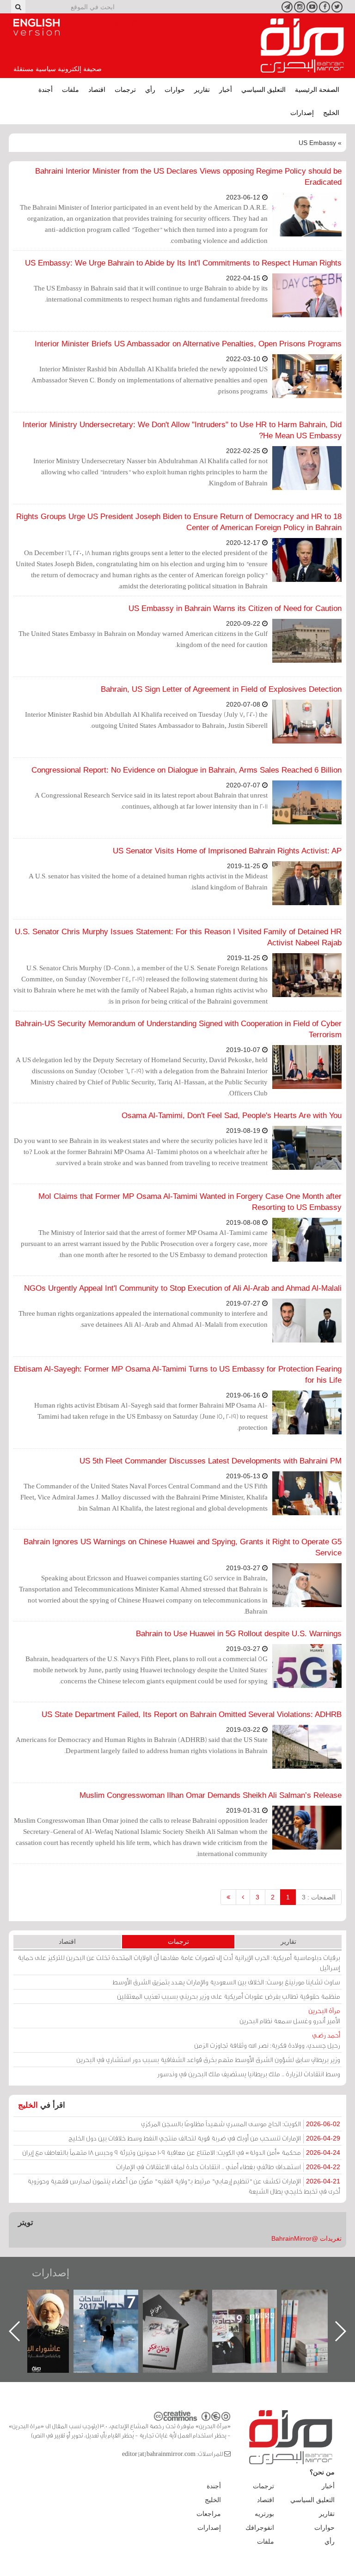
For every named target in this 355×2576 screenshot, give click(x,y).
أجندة (46, 90)
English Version (37, 27)
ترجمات (125, 90)
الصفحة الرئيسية (317, 90)
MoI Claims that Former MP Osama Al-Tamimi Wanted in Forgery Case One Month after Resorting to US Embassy (190, 1202)
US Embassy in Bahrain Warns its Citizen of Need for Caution (235, 608)
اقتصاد (97, 90)
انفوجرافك (260, 2528)
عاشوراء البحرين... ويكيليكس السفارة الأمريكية (115, 2311)
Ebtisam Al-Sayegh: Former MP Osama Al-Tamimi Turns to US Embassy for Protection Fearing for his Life (178, 1375)
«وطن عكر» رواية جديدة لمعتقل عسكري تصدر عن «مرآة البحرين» (254, 2316)
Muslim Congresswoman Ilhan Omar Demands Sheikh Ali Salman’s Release (211, 1795)
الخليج (331, 113)
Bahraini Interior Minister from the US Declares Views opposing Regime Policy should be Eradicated (188, 177)
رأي (150, 90)
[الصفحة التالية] (243, 1897)
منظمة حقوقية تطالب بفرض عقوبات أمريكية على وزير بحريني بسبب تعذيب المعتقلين (229, 1996)
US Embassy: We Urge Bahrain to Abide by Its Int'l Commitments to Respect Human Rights (183, 263)
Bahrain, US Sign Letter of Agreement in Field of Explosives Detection (221, 689)
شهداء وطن (46, 2300)
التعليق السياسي (263, 90)
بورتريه (264, 2514)
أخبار (226, 90)
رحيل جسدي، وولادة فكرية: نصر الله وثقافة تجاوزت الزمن (267, 2040)
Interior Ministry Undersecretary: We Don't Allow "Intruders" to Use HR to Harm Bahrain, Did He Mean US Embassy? (182, 430)
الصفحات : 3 (319, 1897)
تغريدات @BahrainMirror (306, 2238)
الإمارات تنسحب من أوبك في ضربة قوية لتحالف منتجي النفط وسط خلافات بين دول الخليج (204, 2138)
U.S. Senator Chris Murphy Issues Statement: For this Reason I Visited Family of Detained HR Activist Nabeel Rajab (178, 937)
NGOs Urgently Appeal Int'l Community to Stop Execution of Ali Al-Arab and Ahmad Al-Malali (183, 1288)
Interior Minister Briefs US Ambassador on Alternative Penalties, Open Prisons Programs (188, 344)
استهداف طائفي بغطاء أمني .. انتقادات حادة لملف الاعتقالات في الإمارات (228, 2167)
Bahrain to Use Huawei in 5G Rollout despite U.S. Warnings (239, 1634)
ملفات (70, 90)
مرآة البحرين (302, 46)
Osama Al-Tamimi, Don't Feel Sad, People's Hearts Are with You (232, 1116)
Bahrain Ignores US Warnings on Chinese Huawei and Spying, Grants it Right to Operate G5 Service (183, 1547)
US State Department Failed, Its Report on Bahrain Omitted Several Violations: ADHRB (192, 1714)
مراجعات (209, 2514)
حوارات (175, 90)
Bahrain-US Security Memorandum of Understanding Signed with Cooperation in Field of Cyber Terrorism (178, 1029)
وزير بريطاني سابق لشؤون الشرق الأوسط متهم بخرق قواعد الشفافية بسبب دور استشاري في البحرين (208, 2059)
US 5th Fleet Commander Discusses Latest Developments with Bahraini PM (211, 1461)
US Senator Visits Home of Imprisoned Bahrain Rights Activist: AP (227, 851)
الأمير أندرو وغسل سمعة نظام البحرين (290, 2016)
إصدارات (302, 113)
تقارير (202, 90)
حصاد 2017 (184, 2300)
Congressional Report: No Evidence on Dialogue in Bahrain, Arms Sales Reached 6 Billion (187, 770)
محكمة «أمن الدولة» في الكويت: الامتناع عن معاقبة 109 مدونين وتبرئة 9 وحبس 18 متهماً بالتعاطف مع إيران (181, 2152)
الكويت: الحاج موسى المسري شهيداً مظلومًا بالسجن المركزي (241, 2124)
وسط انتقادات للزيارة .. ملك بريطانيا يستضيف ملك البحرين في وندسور (249, 2074)
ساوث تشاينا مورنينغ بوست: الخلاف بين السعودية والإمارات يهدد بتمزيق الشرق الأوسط (226, 1982)
